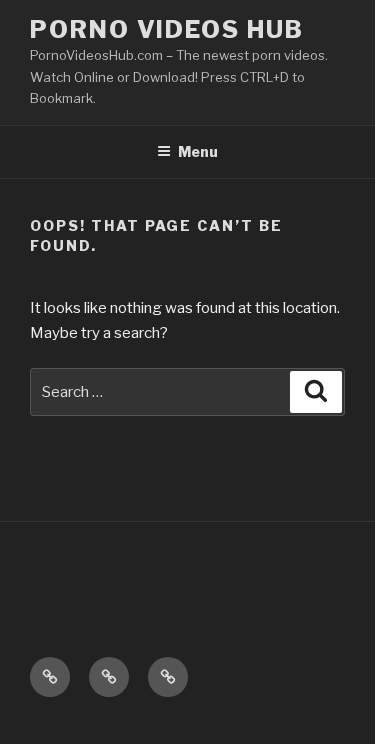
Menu (198, 151)
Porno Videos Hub (167, 29)
